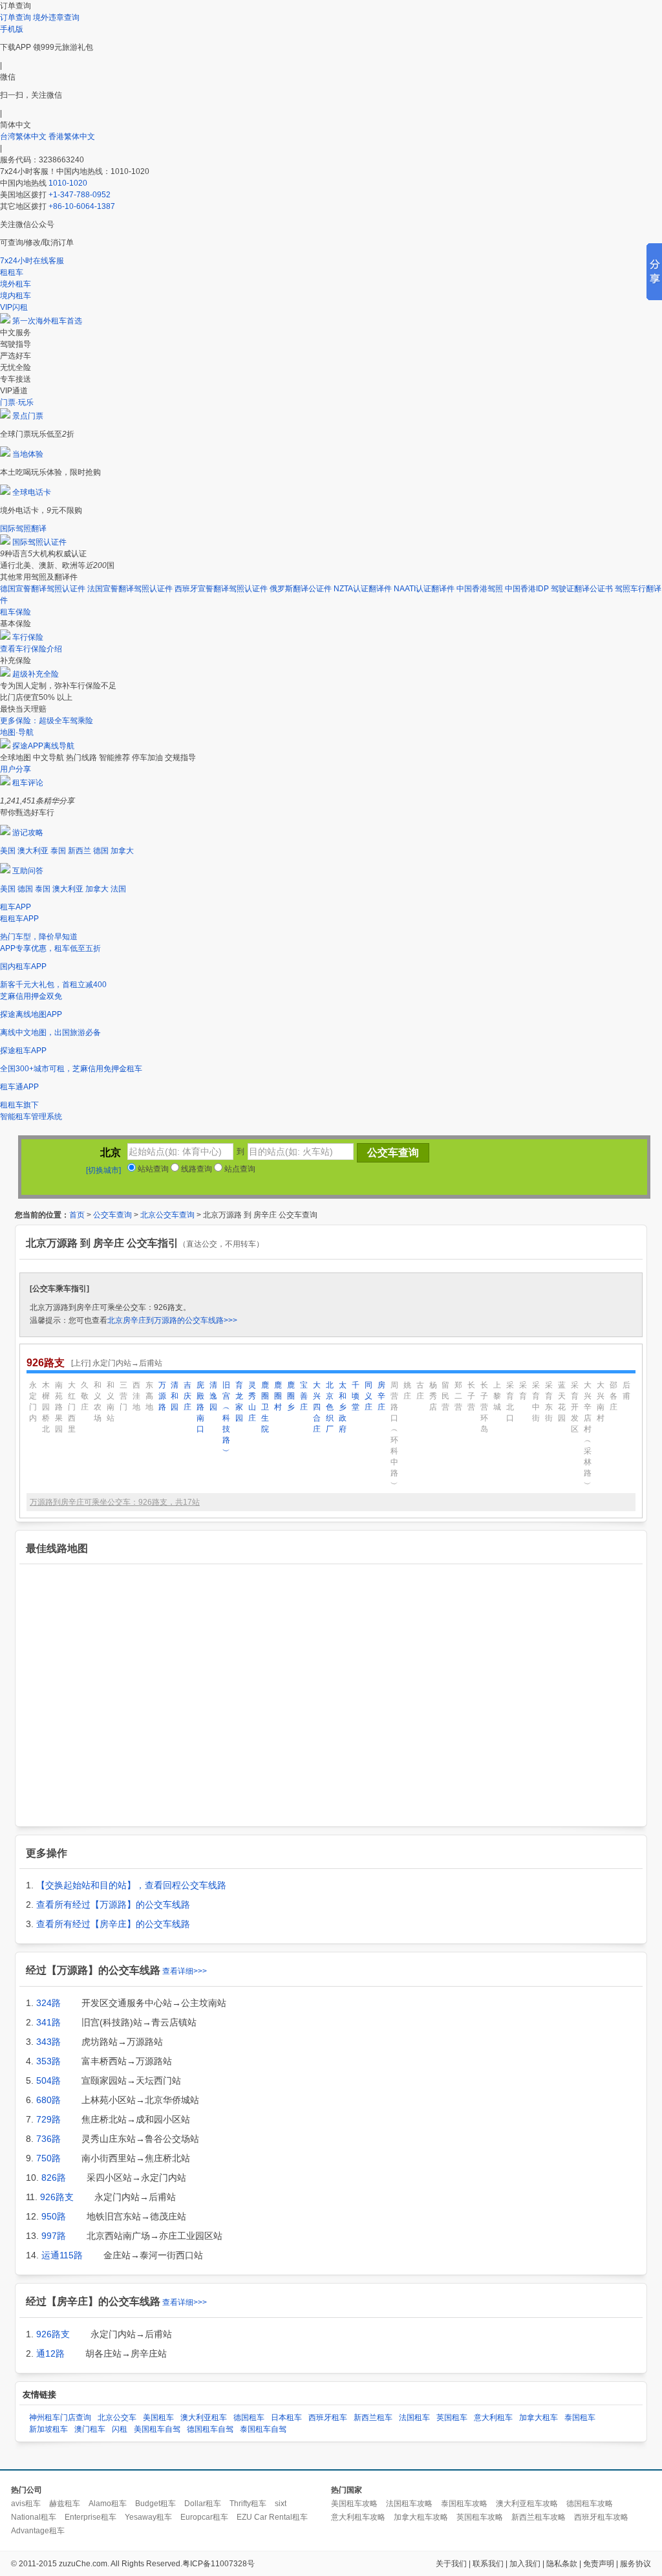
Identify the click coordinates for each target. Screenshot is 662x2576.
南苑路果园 (59, 1407)
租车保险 (16, 612)
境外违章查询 (56, 17)
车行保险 (28, 637)
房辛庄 (381, 1396)
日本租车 (286, 2418)
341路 (48, 2022)
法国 (118, 889)
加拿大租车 (539, 2418)
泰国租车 (580, 2418)
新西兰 (80, 851)
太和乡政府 (343, 1407)
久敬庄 (85, 1396)
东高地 (149, 1396)
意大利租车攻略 (358, 2517)
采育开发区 (575, 1407)
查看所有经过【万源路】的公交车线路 (113, 1905)
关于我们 (451, 2564)
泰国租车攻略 (464, 2504)
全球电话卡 (32, 492)
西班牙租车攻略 (601, 2517)
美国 (8, 851)
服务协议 (635, 2564)
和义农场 (98, 1402)
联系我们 (488, 2564)
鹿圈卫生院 (265, 1407)
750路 (48, 2158)
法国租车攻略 (409, 2504)
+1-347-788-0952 (80, 195)
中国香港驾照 (480, 589)
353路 (48, 2061)
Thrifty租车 (248, 2504)
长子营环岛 (484, 1407)
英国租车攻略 (480, 2517)
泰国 (58, 851)
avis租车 (26, 2504)
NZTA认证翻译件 (363, 589)
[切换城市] (103, 1170)
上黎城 (497, 1396)
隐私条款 (562, 2564)
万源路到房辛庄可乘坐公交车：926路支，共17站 (115, 1502)
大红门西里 (72, 1407)
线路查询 (196, 1169)
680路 (48, 2100)
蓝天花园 (562, 1402)
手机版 (12, 29)
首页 (77, 1215)
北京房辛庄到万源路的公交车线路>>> (172, 1320)
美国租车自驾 (157, 2429)
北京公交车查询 (167, 1215)
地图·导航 (17, 732)
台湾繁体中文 (24, 136)
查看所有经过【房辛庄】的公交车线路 (113, 1924)
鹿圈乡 (291, 1396)
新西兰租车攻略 (539, 2517)
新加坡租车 (48, 2429)
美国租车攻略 (354, 2504)
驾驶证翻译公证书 (582, 589)
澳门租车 (90, 2429)
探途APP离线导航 (43, 746)
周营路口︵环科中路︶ (394, 1435)
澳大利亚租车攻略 (527, 2504)
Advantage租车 (38, 2531)
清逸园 (213, 1396)
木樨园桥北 (46, 1407)
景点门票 (28, 416)
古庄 (420, 1391)
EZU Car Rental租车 (272, 2517)
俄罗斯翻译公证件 (301, 589)
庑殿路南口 (200, 1407)
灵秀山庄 (252, 1402)
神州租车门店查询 (60, 2418)
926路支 (57, 2197)
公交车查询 (112, 1215)
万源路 (162, 1396)
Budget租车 (155, 2504)
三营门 (123, 1396)
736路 (48, 2139)
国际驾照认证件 (39, 542)
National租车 (34, 2517)
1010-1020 (68, 183)
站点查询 (239, 1169)
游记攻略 (28, 833)
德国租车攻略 (590, 2504)
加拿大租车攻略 (421, 2517)
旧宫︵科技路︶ (226, 1418)
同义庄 (368, 1396)
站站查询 (152, 1169)
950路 (54, 2216)
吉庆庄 (187, 1396)
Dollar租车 (203, 2504)
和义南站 (111, 1402)
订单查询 (16, 17)
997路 (54, 2236)
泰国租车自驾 (263, 2429)
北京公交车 (117, 2418)
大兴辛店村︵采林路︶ (588, 1435)
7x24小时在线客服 (32, 261)
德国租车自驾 (210, 2429)
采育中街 (536, 1402)
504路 (48, 2080)
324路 (48, 2003)
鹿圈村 (278, 1396)
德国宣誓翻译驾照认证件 (43, 589)
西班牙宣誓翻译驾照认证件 (221, 589)
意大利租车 (493, 2418)
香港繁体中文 (72, 136)
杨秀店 (433, 1396)
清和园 (175, 1396)
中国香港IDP (527, 589)
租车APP (16, 907)
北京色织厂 (330, 1407)
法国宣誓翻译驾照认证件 (130, 589)
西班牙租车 (328, 2418)
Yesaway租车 (148, 2517)
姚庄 (407, 1391)
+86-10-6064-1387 (82, 206)
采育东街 (549, 1402)
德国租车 (249, 2418)
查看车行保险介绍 (31, 649)
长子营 (471, 1396)
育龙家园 (239, 1402)
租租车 (12, 272)
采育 (523, 1391)
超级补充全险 (36, 674)
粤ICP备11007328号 (219, 2564)
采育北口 (510, 1402)
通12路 (50, 2353)
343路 (48, 2042)
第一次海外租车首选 (47, 321)
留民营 (445, 1396)
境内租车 (16, 296)
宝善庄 (304, 1396)
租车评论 (28, 783)
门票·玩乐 (17, 402)
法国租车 (414, 2418)
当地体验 (28, 454)
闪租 (120, 2429)
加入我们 (525, 2564)
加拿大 (122, 851)
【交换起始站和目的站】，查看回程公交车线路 (131, 1885)
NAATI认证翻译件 (424, 589)
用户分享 (16, 769)
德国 (101, 851)
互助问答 (28, 871)
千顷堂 (356, 1396)
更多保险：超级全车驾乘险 (47, 721)
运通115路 (62, 2255)
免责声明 (599, 2564)
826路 (54, 2178)
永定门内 (33, 1402)
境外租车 (16, 284)
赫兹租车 (65, 2504)
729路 (48, 2119)
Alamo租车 (108, 2504)
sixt (281, 2504)
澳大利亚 (33, 851)
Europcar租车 (204, 2517)
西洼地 (136, 1396)
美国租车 (158, 2418)
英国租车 (452, 2418)
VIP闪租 (14, 307)
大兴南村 (601, 1402)
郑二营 (458, 1396)
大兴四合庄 (317, 1407)
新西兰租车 (373, 2418)
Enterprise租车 (91, 2517)
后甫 (626, 1391)
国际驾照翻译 (23, 529)
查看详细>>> (185, 1971)
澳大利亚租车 (204, 2418)
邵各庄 (614, 1396)
